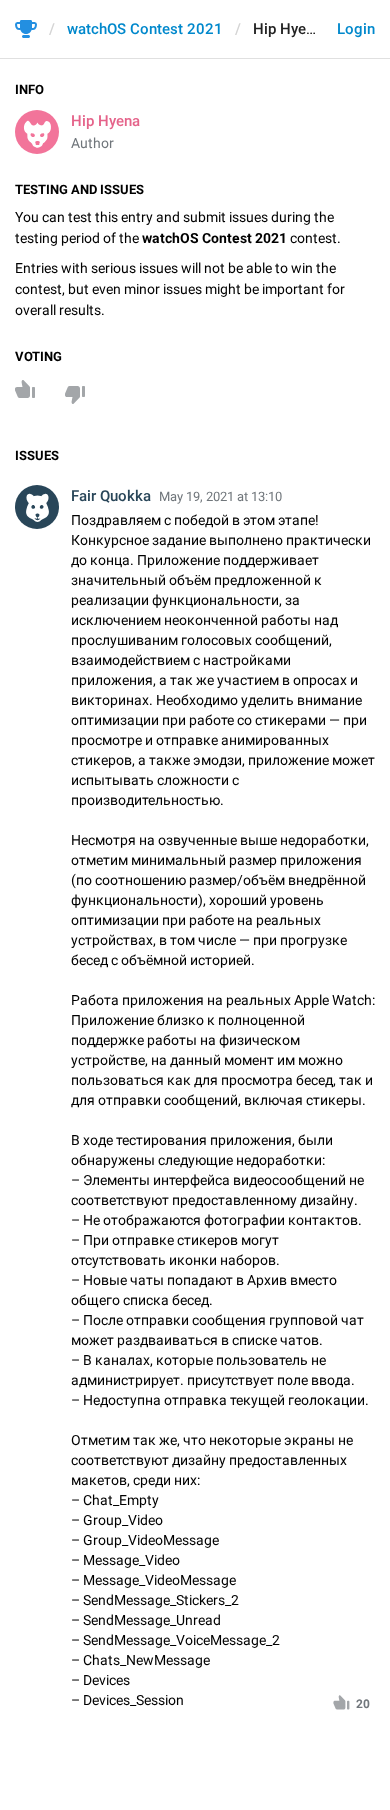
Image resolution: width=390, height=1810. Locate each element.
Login (356, 29)
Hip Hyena (105, 121)
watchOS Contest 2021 (145, 29)
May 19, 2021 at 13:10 (220, 496)
